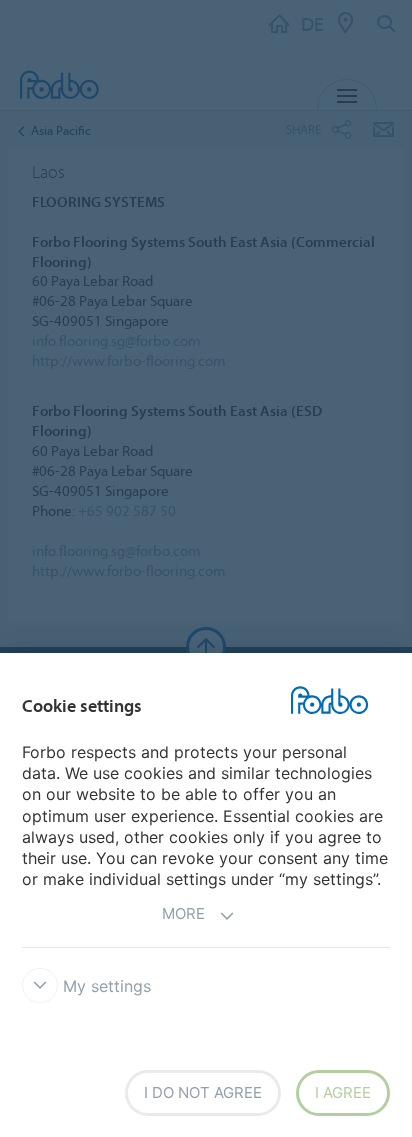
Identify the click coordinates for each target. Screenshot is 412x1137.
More (183, 913)
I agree (343, 1092)
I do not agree (203, 1092)
